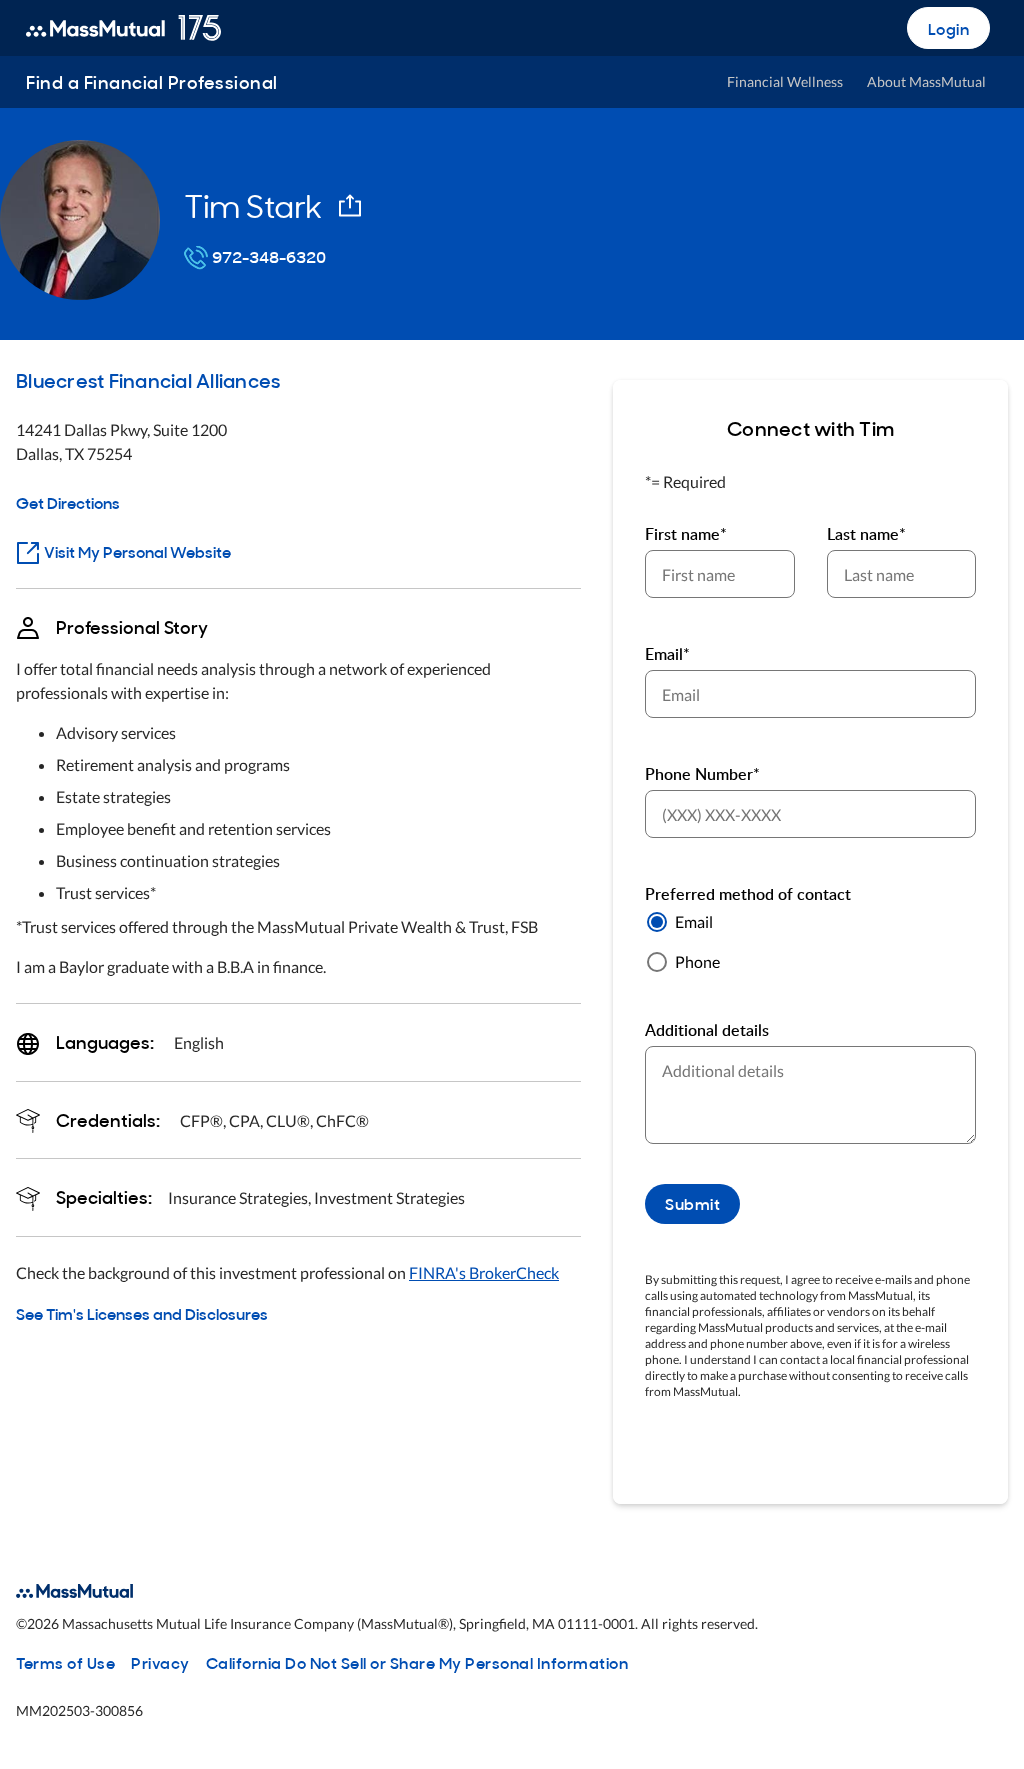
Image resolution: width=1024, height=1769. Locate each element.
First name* (686, 534)
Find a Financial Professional (152, 81)
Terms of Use (65, 1662)
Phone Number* (702, 774)
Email (694, 921)
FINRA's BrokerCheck (484, 1272)
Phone (697, 961)
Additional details (707, 1030)
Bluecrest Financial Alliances (148, 379)
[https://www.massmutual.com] (123, 28)
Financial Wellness (785, 81)
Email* (667, 654)
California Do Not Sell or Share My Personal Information (417, 1662)
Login (949, 28)
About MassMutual (926, 81)
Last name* (866, 534)
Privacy (160, 1662)
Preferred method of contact (748, 894)
